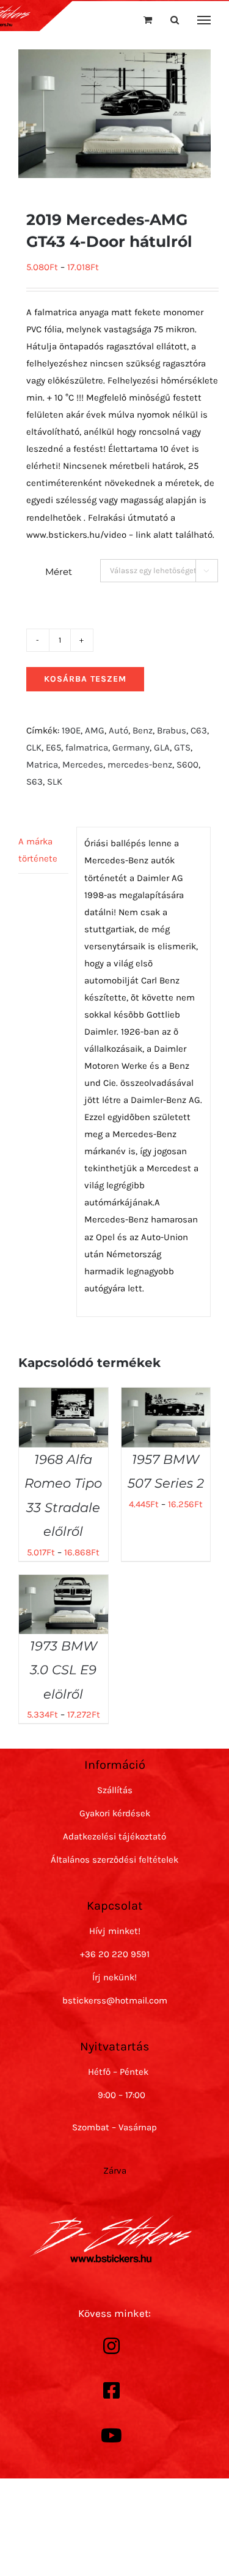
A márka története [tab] (38, 850)
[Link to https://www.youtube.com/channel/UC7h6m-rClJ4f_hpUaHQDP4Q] (112, 2436)
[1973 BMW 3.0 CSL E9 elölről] (64, 1583)
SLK (55, 782)
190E (71, 730)
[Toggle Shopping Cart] (148, 20)
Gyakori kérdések (115, 1813)
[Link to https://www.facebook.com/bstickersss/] (112, 2391)
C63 (199, 730)
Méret (59, 572)
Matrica (42, 765)
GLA (162, 747)
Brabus (172, 730)
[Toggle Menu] (204, 20)
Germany (131, 747)
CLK (34, 747)
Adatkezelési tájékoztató (114, 1836)
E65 (53, 747)
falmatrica (87, 747)
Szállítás (115, 1790)
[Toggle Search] (175, 20)
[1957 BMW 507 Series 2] (166, 1396)
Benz (143, 730)
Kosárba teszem (85, 679)
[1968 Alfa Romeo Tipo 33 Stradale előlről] (64, 1396)
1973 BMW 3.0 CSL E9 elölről (64, 1670)
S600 (187, 765)
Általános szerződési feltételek (114, 1860)
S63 (35, 782)
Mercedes (83, 765)
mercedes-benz (140, 765)
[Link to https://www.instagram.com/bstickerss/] (112, 2346)
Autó (118, 730)
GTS (182, 747)
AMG (95, 730)
